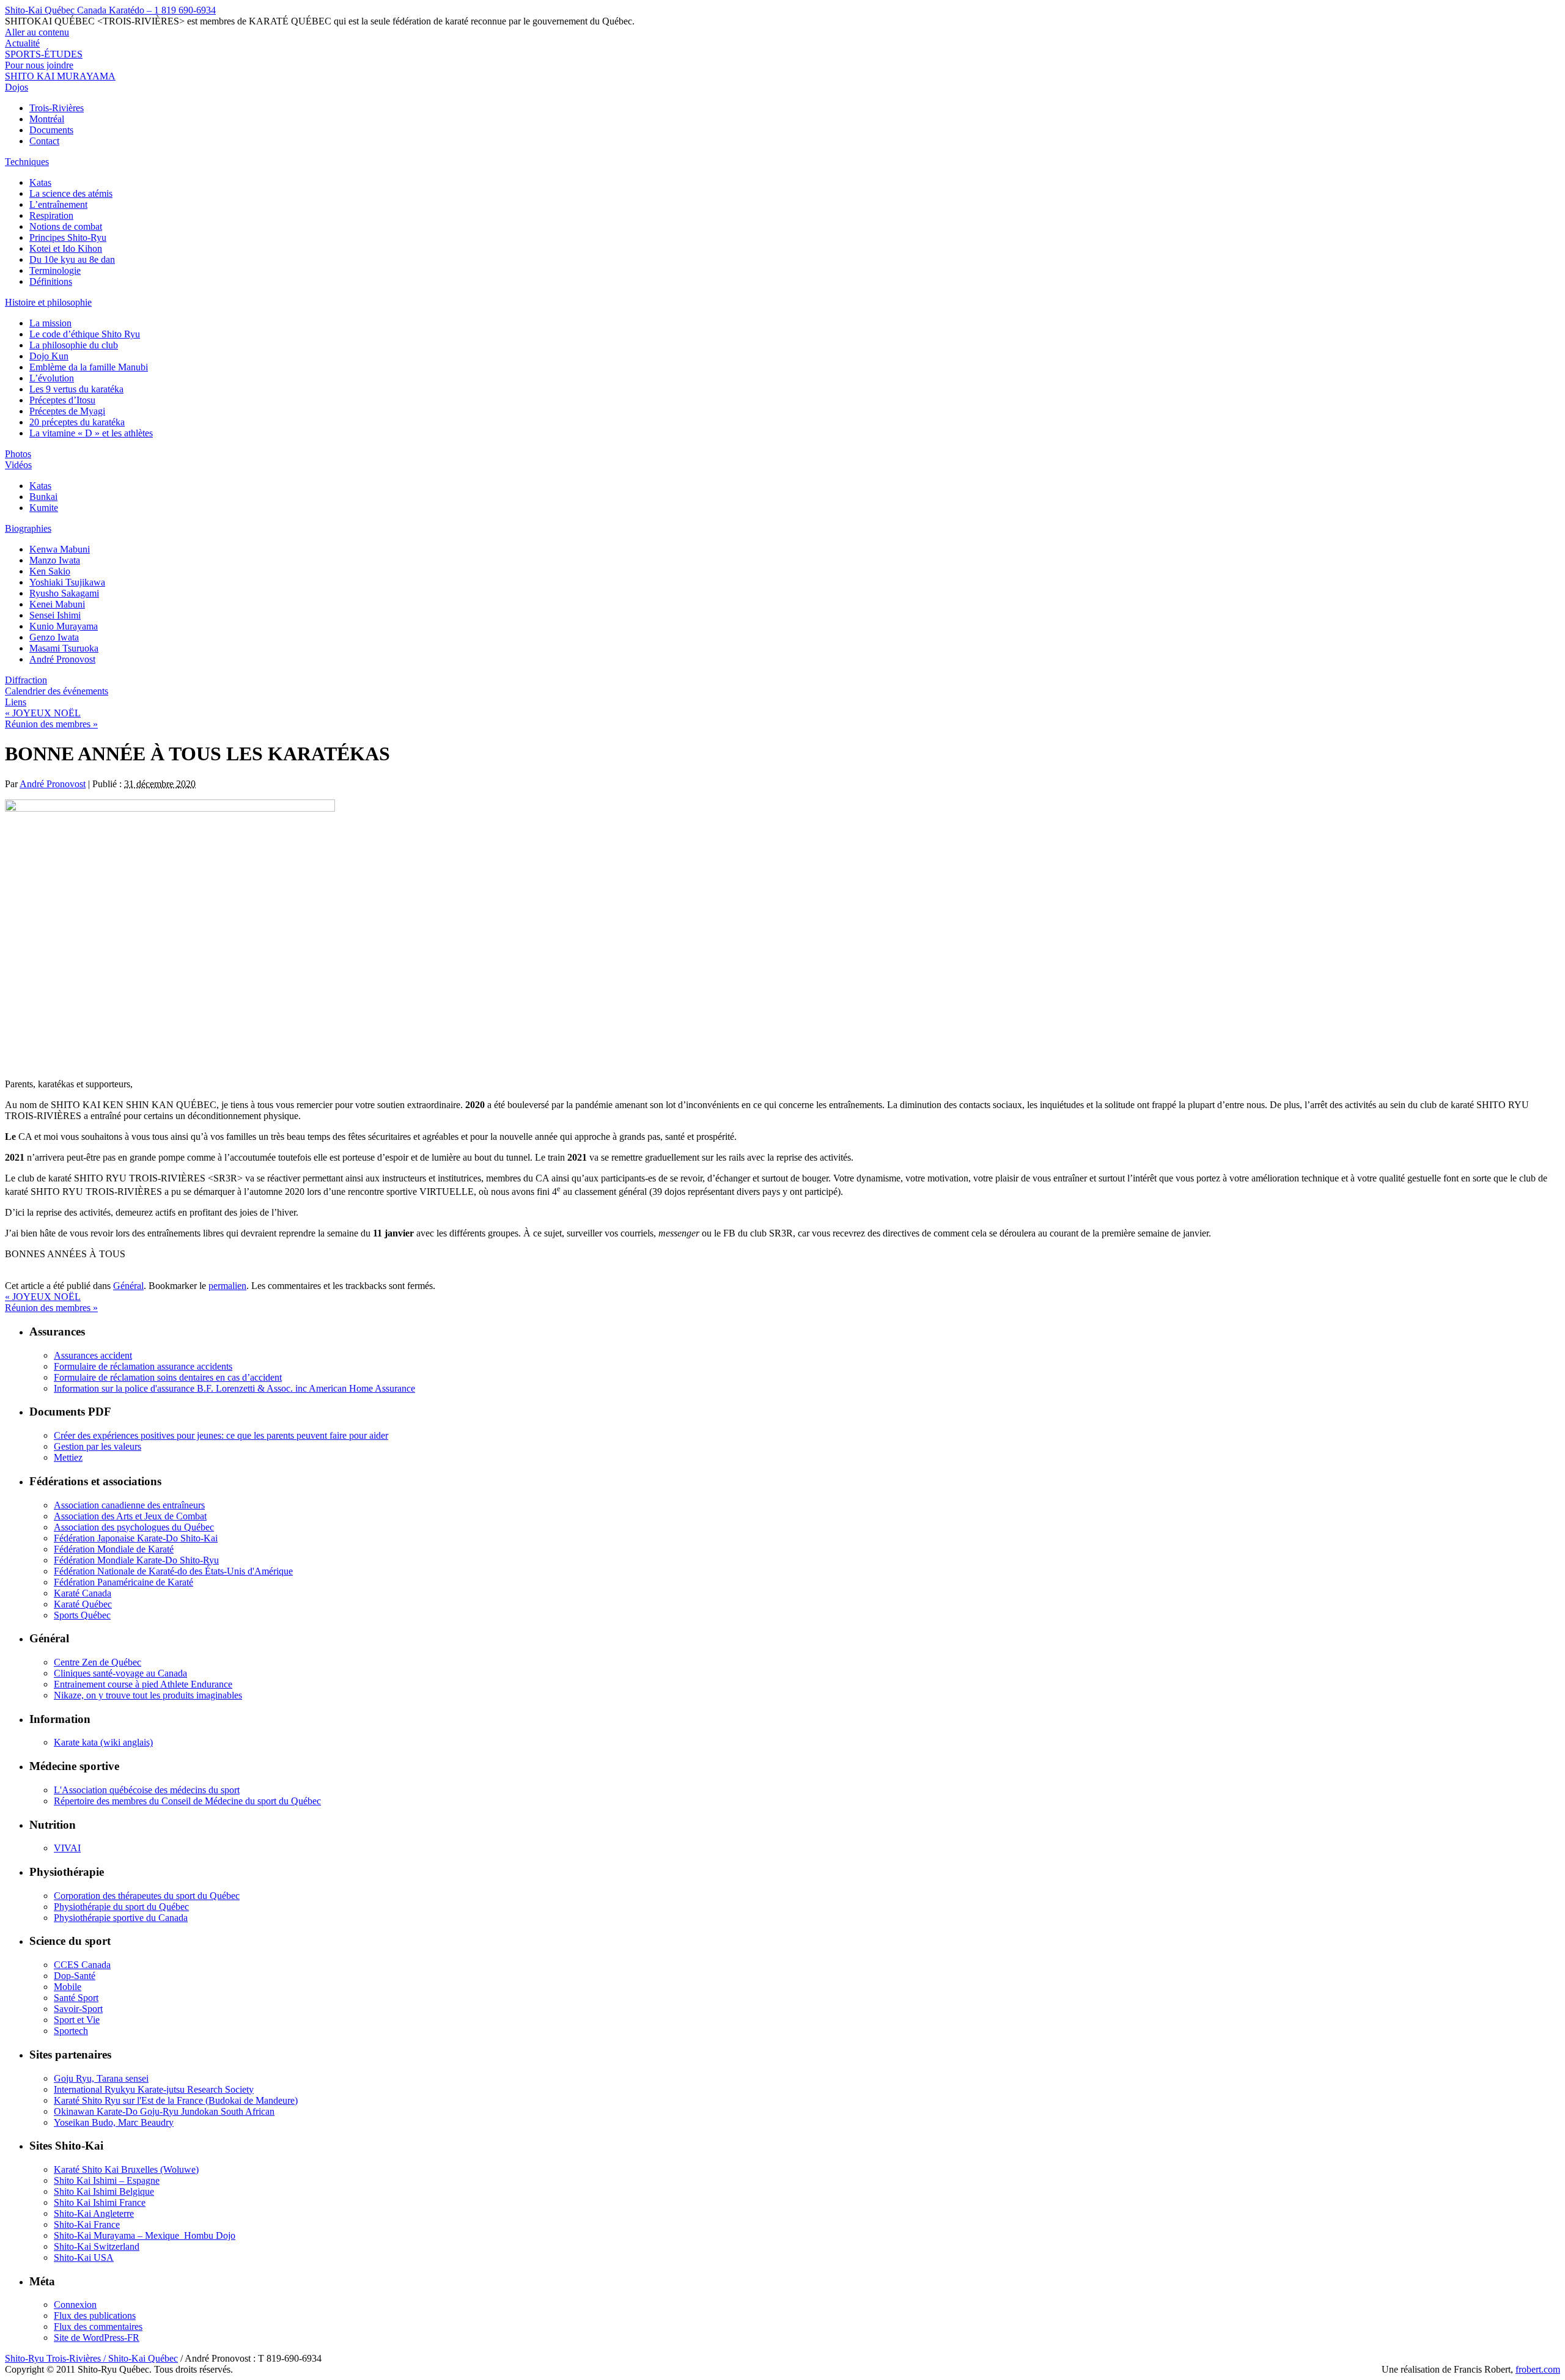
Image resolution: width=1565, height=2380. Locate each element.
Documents (51, 130)
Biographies (28, 528)
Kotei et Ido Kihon (66, 248)
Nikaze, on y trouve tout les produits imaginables (148, 1695)
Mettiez (68, 1457)
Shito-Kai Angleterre (94, 2213)
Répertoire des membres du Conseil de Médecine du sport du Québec (187, 1801)
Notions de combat (66, 226)
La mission (50, 323)
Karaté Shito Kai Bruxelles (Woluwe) (126, 2169)
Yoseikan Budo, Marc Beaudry (114, 2122)
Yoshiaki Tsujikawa (67, 582)
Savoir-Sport (78, 2009)
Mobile (68, 1987)
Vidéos (18, 465)
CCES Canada (82, 1965)
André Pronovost (62, 659)
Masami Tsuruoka (64, 648)
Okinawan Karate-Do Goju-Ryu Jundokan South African (164, 2111)
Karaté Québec (83, 1604)
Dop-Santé (75, 1976)
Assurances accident (93, 1355)
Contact (44, 141)
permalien (227, 1286)
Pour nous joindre (39, 65)
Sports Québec (82, 1615)
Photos (18, 454)
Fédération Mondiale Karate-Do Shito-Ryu (136, 1560)
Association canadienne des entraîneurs (129, 1505)
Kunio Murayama (64, 626)
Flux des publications (95, 2316)
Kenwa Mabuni (60, 549)
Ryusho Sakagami (64, 593)
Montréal (47, 119)
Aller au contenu (37, 32)
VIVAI (67, 1848)
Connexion (75, 2305)
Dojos (17, 87)
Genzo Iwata (54, 637)
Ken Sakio (50, 571)
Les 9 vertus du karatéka (76, 389)
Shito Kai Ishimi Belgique (104, 2191)
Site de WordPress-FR (97, 2338)
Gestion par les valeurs (98, 1446)
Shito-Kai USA (84, 2257)
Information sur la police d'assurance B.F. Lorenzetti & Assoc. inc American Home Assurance (234, 1388)
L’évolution (52, 378)
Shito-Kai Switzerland (97, 2246)
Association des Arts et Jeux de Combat (130, 1516)
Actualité (22, 43)
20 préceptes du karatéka (77, 422)
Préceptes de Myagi (67, 411)
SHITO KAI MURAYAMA (60, 76)
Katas (40, 182)
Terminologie (55, 270)
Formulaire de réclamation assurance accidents (143, 1366)
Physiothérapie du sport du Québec (121, 1907)
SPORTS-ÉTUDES (44, 54)
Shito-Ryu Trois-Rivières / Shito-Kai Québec (91, 2358)
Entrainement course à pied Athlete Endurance (143, 1684)
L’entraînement (58, 204)
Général (128, 1286)
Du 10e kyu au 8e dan (72, 259)
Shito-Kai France (87, 2224)
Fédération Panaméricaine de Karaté (123, 1582)
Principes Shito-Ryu (68, 237)
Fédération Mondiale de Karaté (114, 1549)
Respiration (51, 215)
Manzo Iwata (55, 560)
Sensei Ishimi (55, 615)
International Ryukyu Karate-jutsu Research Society (154, 2089)
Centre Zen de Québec (98, 1662)
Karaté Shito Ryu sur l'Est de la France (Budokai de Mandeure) (176, 2100)
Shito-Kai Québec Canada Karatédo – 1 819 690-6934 (110, 10)
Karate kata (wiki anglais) (103, 1742)
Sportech (71, 2031)
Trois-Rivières (57, 108)
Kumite (44, 508)
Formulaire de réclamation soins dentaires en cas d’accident (168, 1377)
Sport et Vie (77, 2020)
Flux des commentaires (98, 2327)
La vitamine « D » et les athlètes (91, 433)
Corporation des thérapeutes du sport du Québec (147, 1896)
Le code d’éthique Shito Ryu (85, 334)
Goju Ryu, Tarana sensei (101, 2078)
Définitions (51, 281)
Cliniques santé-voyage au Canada (120, 1673)
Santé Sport (76, 1998)
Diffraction (26, 680)
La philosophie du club (74, 345)
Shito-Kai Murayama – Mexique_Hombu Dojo (145, 2235)
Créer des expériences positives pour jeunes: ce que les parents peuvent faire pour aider (221, 1435)
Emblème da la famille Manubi (89, 367)
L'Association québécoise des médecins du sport (147, 1790)
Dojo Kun (49, 356)
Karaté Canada (83, 1593)
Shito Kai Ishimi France (100, 2202)
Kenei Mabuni (57, 604)
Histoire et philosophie (48, 302)
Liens (16, 702)
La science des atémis (71, 193)
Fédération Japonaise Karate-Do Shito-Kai (136, 1538)
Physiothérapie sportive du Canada (121, 1918)
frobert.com (1538, 2369)
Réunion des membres (51, 724)
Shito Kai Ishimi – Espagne (107, 2180)
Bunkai (43, 497)
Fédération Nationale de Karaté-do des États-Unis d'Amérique (173, 1571)
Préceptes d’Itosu (62, 400)
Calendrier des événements (57, 691)
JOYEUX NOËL (43, 713)
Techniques (27, 162)
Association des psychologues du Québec (134, 1527)
